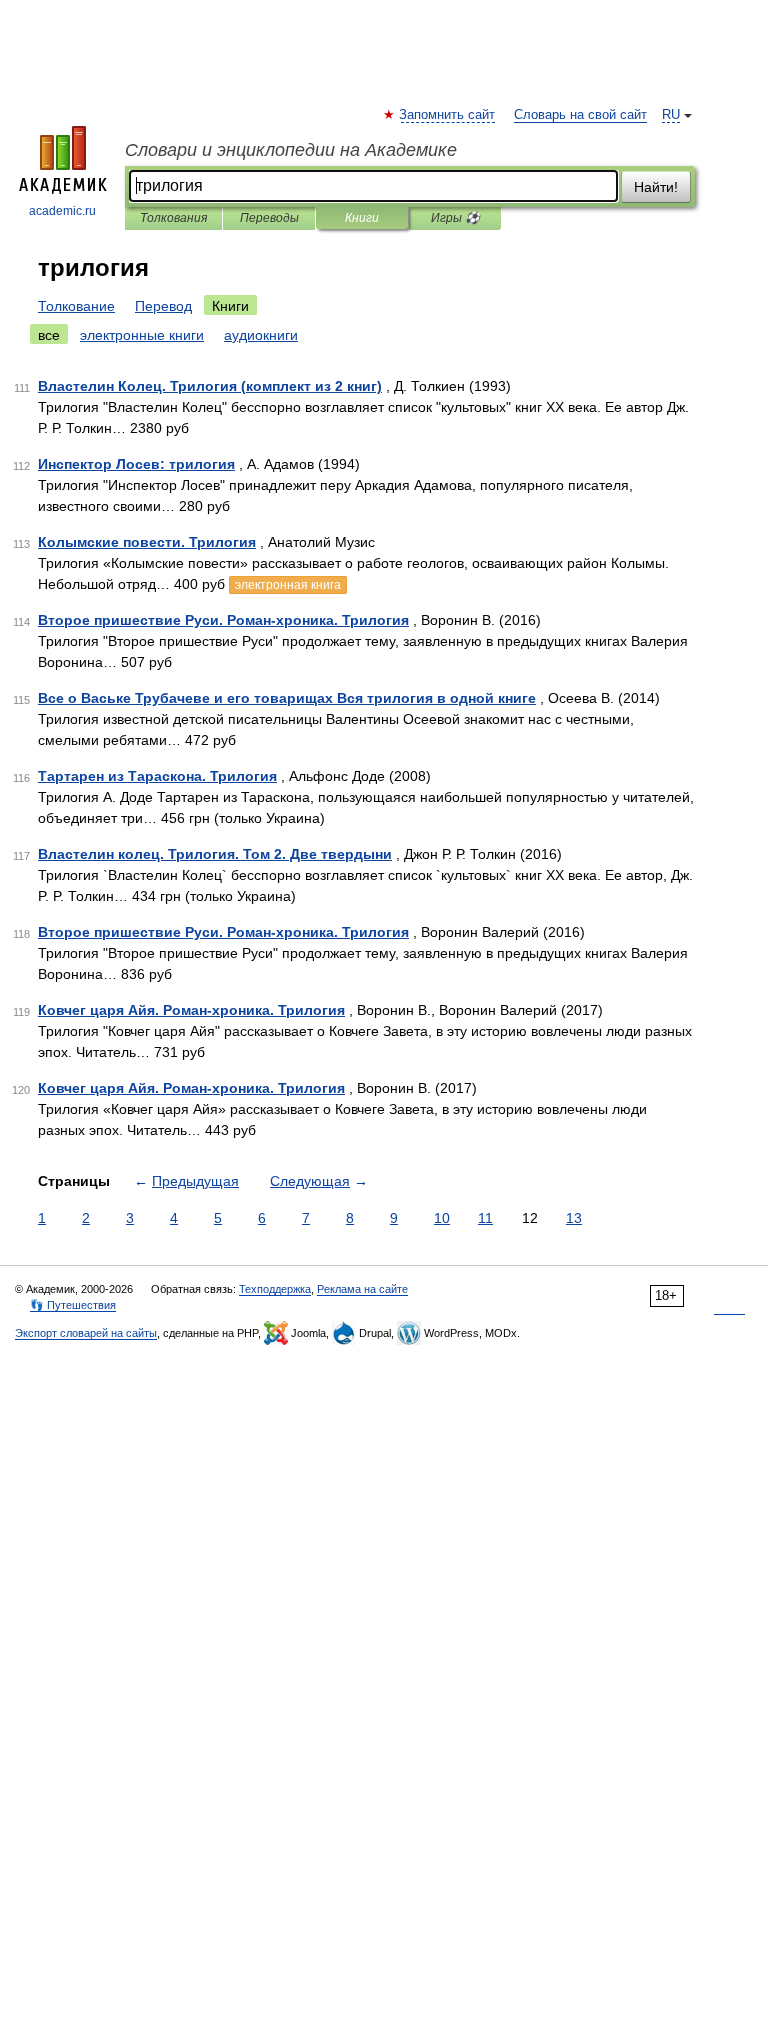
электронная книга (288, 585)
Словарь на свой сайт (580, 115)
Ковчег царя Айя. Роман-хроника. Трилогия (191, 1010)
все (49, 335)
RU (671, 115)
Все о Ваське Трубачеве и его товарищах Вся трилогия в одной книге (287, 698)
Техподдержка (275, 1289)
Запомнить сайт (448, 115)
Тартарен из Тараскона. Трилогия (157, 776)
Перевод (163, 306)
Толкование (76, 306)
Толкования (173, 218)
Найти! (656, 187)
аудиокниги (261, 335)
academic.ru (62, 211)
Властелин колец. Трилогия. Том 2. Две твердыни (215, 854)
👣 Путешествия (73, 1305)
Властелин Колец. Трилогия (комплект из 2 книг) (210, 386)
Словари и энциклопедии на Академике (291, 150)
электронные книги (142, 335)
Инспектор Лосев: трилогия (136, 464)
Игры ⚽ (455, 218)
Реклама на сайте (362, 1289)
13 (574, 1218)
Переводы (269, 218)
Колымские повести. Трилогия (147, 542)
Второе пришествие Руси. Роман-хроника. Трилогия (223, 620)
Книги (362, 218)
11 (485, 1218)
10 (442, 1218)
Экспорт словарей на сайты (86, 1333)
